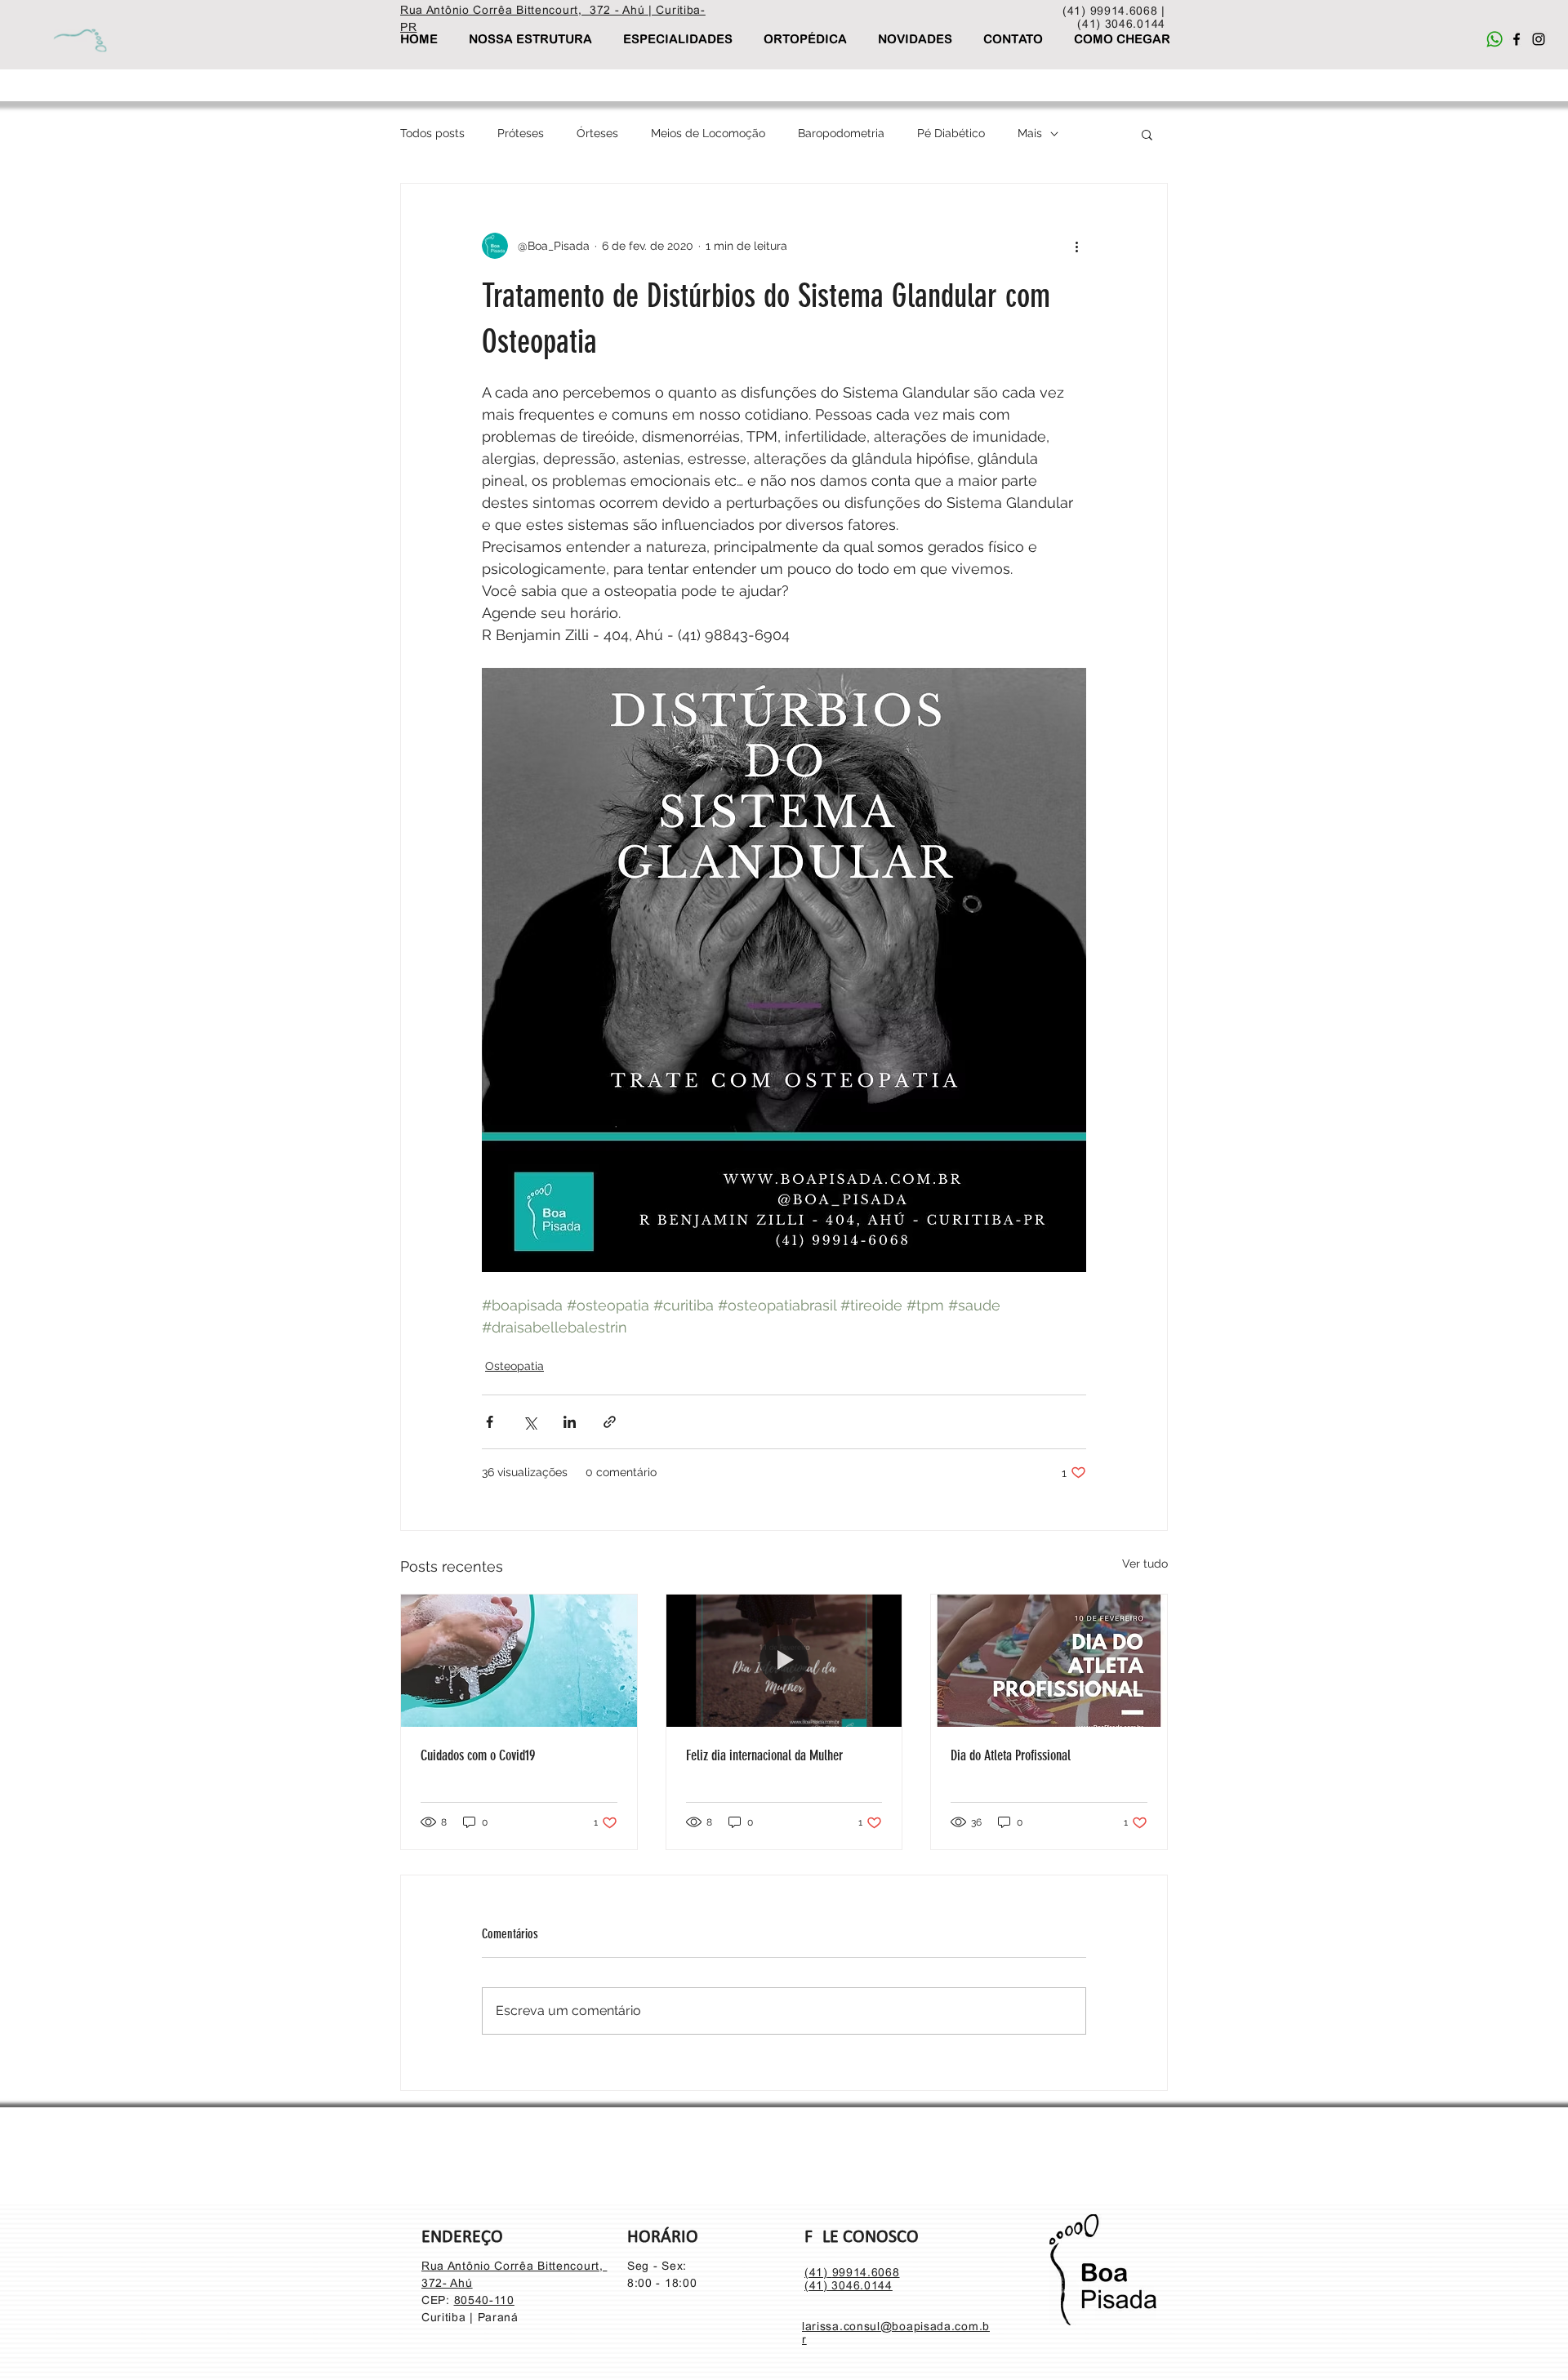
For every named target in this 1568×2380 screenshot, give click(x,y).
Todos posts (432, 133)
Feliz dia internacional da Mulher (764, 1755)
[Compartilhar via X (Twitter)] (530, 1422)
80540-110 (484, 2300)
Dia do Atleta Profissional (1011, 1755)
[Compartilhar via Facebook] (490, 1422)
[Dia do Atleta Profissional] (1049, 1661)
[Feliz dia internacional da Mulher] (784, 1661)
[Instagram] (1539, 39)
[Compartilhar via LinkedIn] (570, 1422)
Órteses (597, 133)
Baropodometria (841, 133)
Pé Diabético (951, 133)
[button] (1147, 134)
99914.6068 (866, 2272)
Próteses (521, 133)
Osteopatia (514, 1366)
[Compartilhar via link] (610, 1422)
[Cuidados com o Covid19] (519, 1661)
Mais (1030, 133)
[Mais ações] (1076, 246)
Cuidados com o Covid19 (478, 1755)
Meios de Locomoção (708, 133)
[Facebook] (1517, 39)
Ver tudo (1145, 1564)
